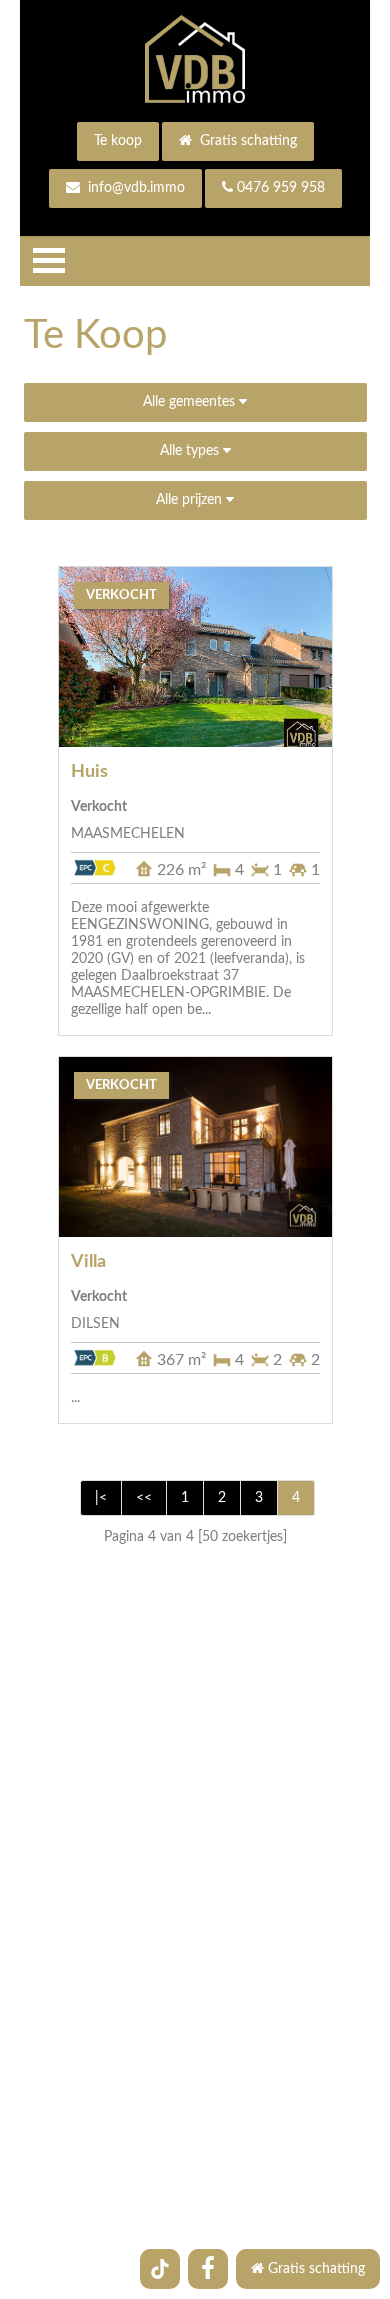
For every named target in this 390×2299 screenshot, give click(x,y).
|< (101, 1498)
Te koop (118, 141)
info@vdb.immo (134, 188)
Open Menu (49, 260)
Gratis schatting (246, 141)
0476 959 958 (281, 188)
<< (144, 1498)
